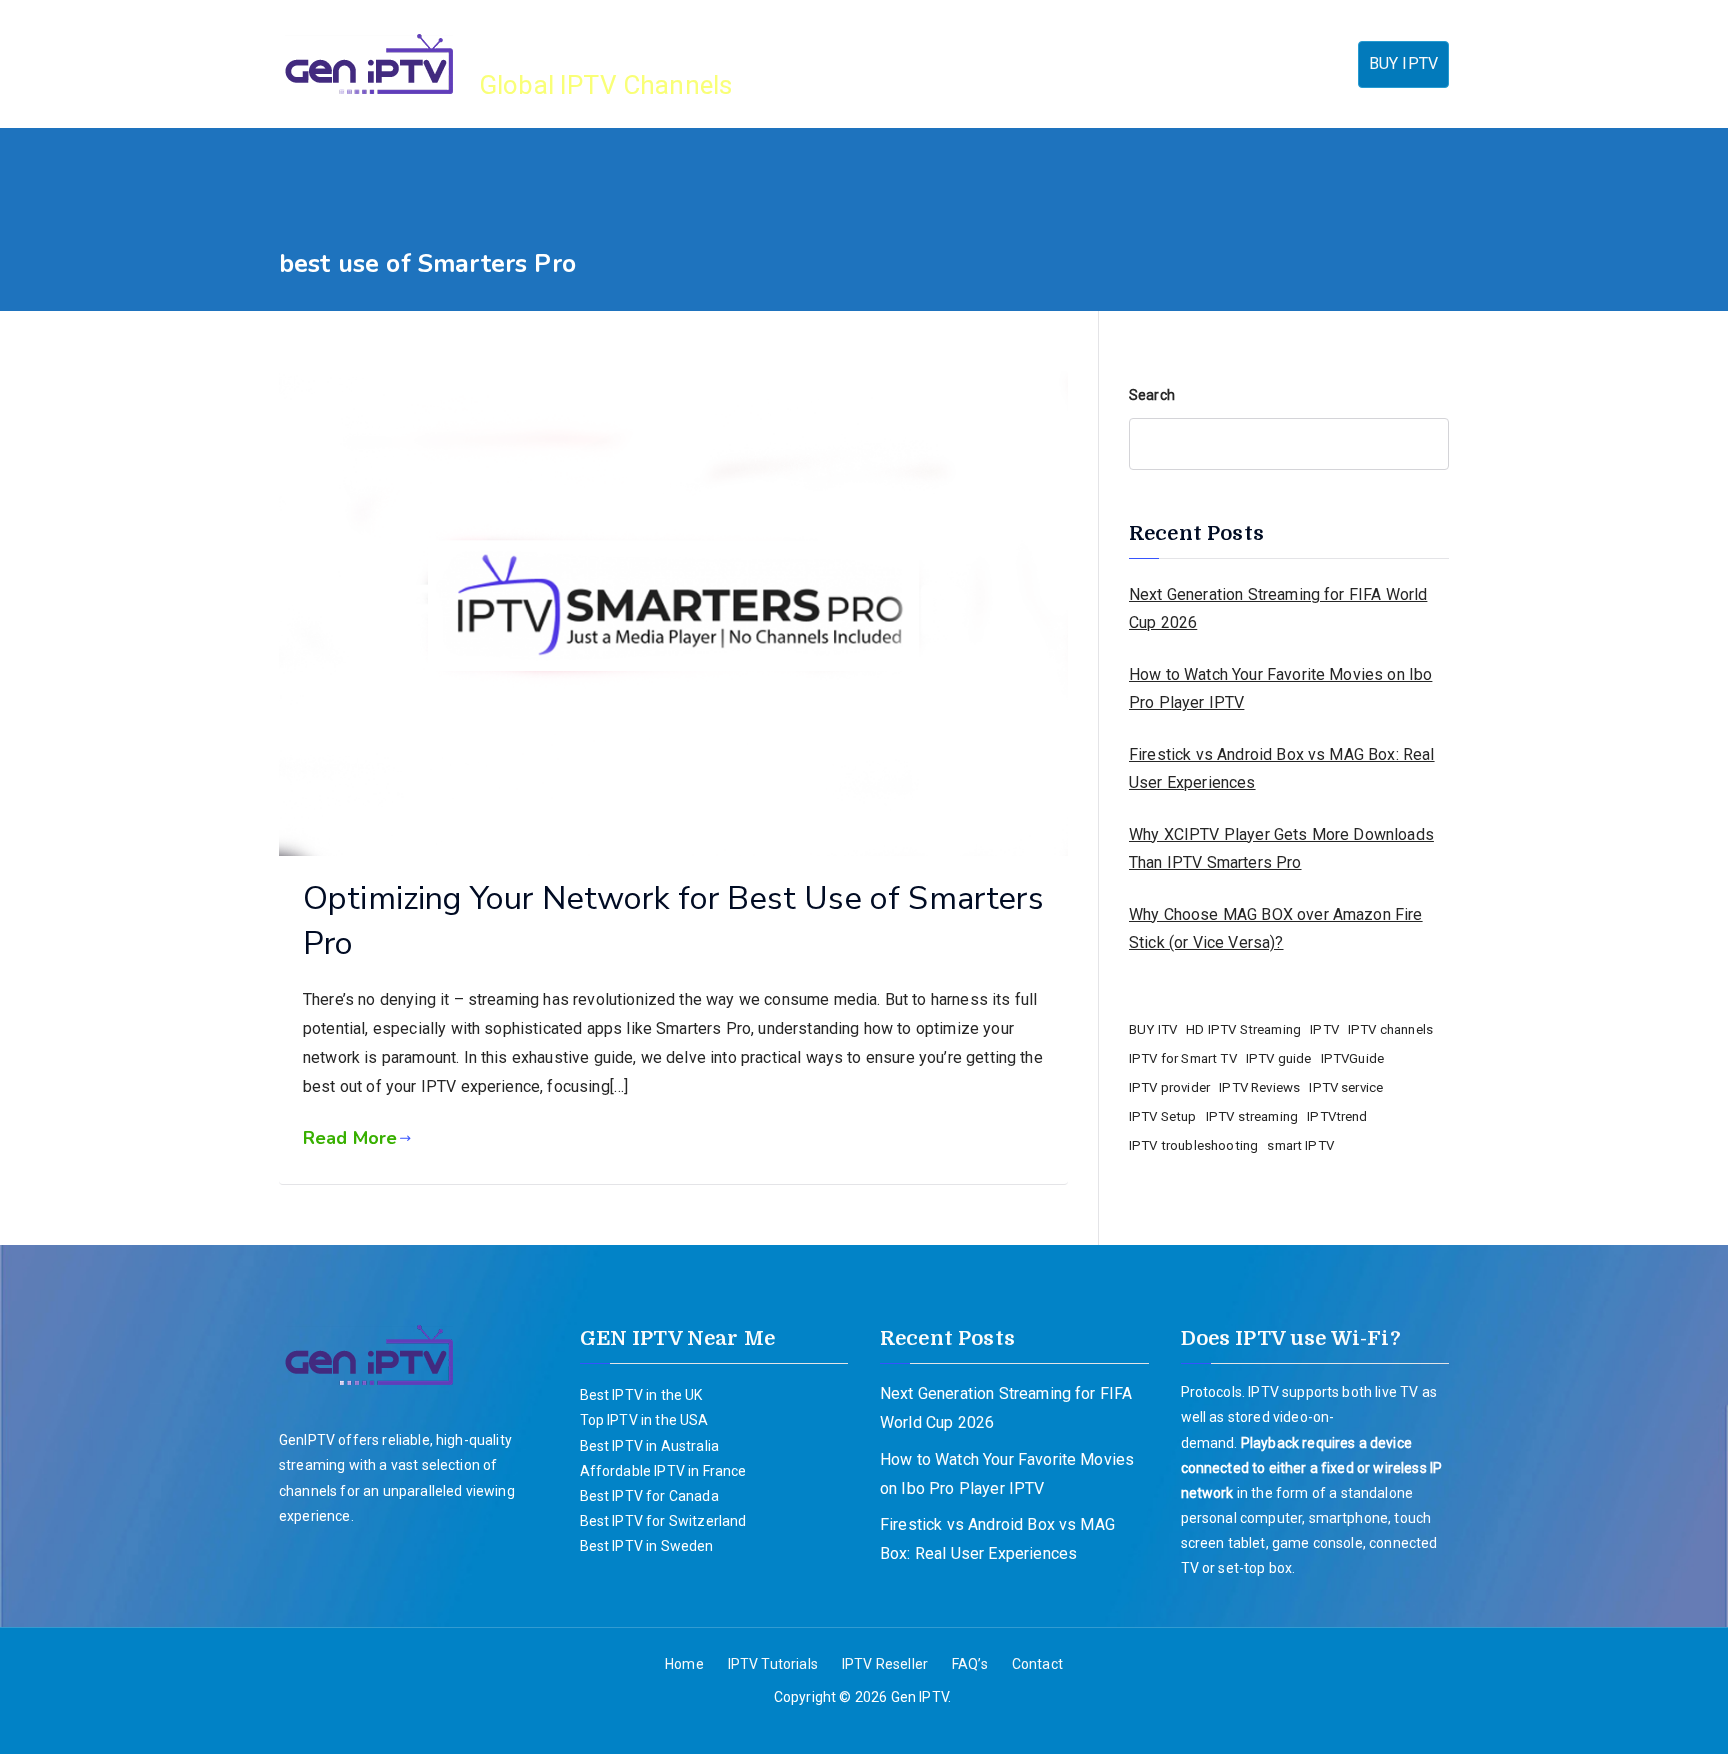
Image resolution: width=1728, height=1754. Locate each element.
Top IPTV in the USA (644, 1420)
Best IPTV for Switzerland (663, 1521)
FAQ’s (1233, 64)
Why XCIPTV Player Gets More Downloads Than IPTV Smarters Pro (1281, 849)
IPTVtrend (1337, 1116)
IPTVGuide (1352, 1058)
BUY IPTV (1403, 63)
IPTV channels (1390, 1029)
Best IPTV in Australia (650, 1446)
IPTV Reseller (1131, 64)
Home (893, 64)
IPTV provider (1169, 1087)
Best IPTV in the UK (641, 1395)
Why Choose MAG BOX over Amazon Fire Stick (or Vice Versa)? (1276, 929)
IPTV (1324, 1029)
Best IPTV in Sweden (647, 1546)
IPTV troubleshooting (1193, 1145)
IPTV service (1346, 1087)
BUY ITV (1153, 1029)
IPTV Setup (1163, 1116)
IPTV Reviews (1259, 1087)
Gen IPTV (551, 40)
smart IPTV (1300, 1145)
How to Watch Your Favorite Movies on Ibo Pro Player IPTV (1280, 689)
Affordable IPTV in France (663, 1471)
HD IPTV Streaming (1243, 1029)
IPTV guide (1279, 1058)
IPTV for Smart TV (1183, 1058)
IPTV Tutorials (995, 64)
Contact (1311, 64)
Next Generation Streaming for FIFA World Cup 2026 (1278, 609)
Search (1152, 395)
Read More (350, 1138)
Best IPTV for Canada (649, 1496)
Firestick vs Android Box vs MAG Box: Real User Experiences (1282, 769)
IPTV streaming (1252, 1116)
